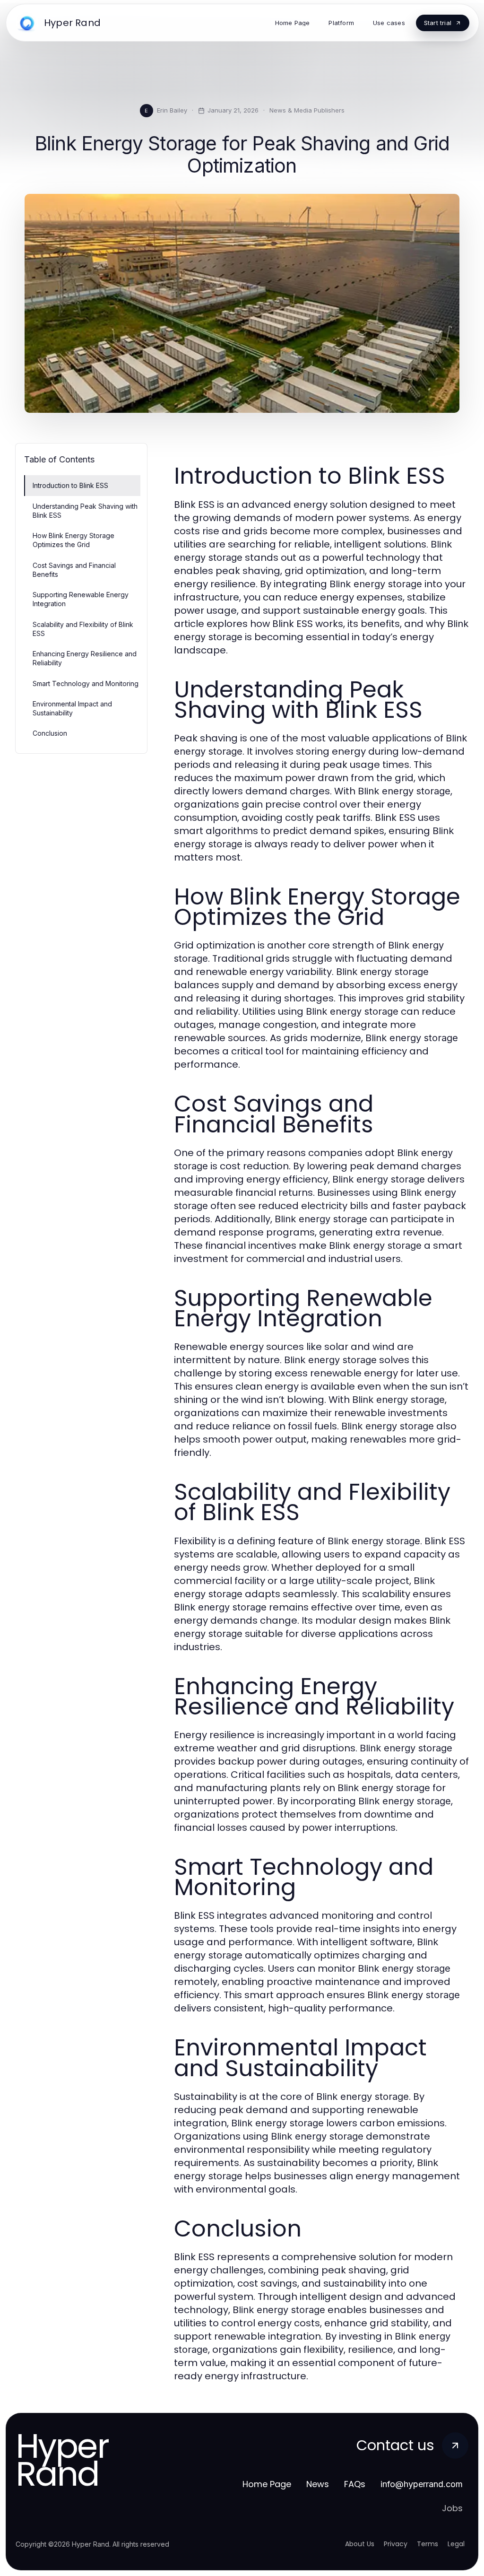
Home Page (267, 2484)
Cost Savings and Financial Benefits (74, 570)
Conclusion (50, 733)
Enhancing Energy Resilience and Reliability (85, 658)
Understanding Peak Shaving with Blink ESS (85, 511)
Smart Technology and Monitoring (86, 683)
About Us (360, 2544)
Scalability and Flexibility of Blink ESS (83, 629)
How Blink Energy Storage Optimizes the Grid (73, 540)
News (318, 2484)
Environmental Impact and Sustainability (72, 708)
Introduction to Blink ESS (70, 485)
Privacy (396, 2544)
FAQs (355, 2484)
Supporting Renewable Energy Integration (81, 599)
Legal (456, 2544)
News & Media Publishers (307, 110)
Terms (428, 2544)
